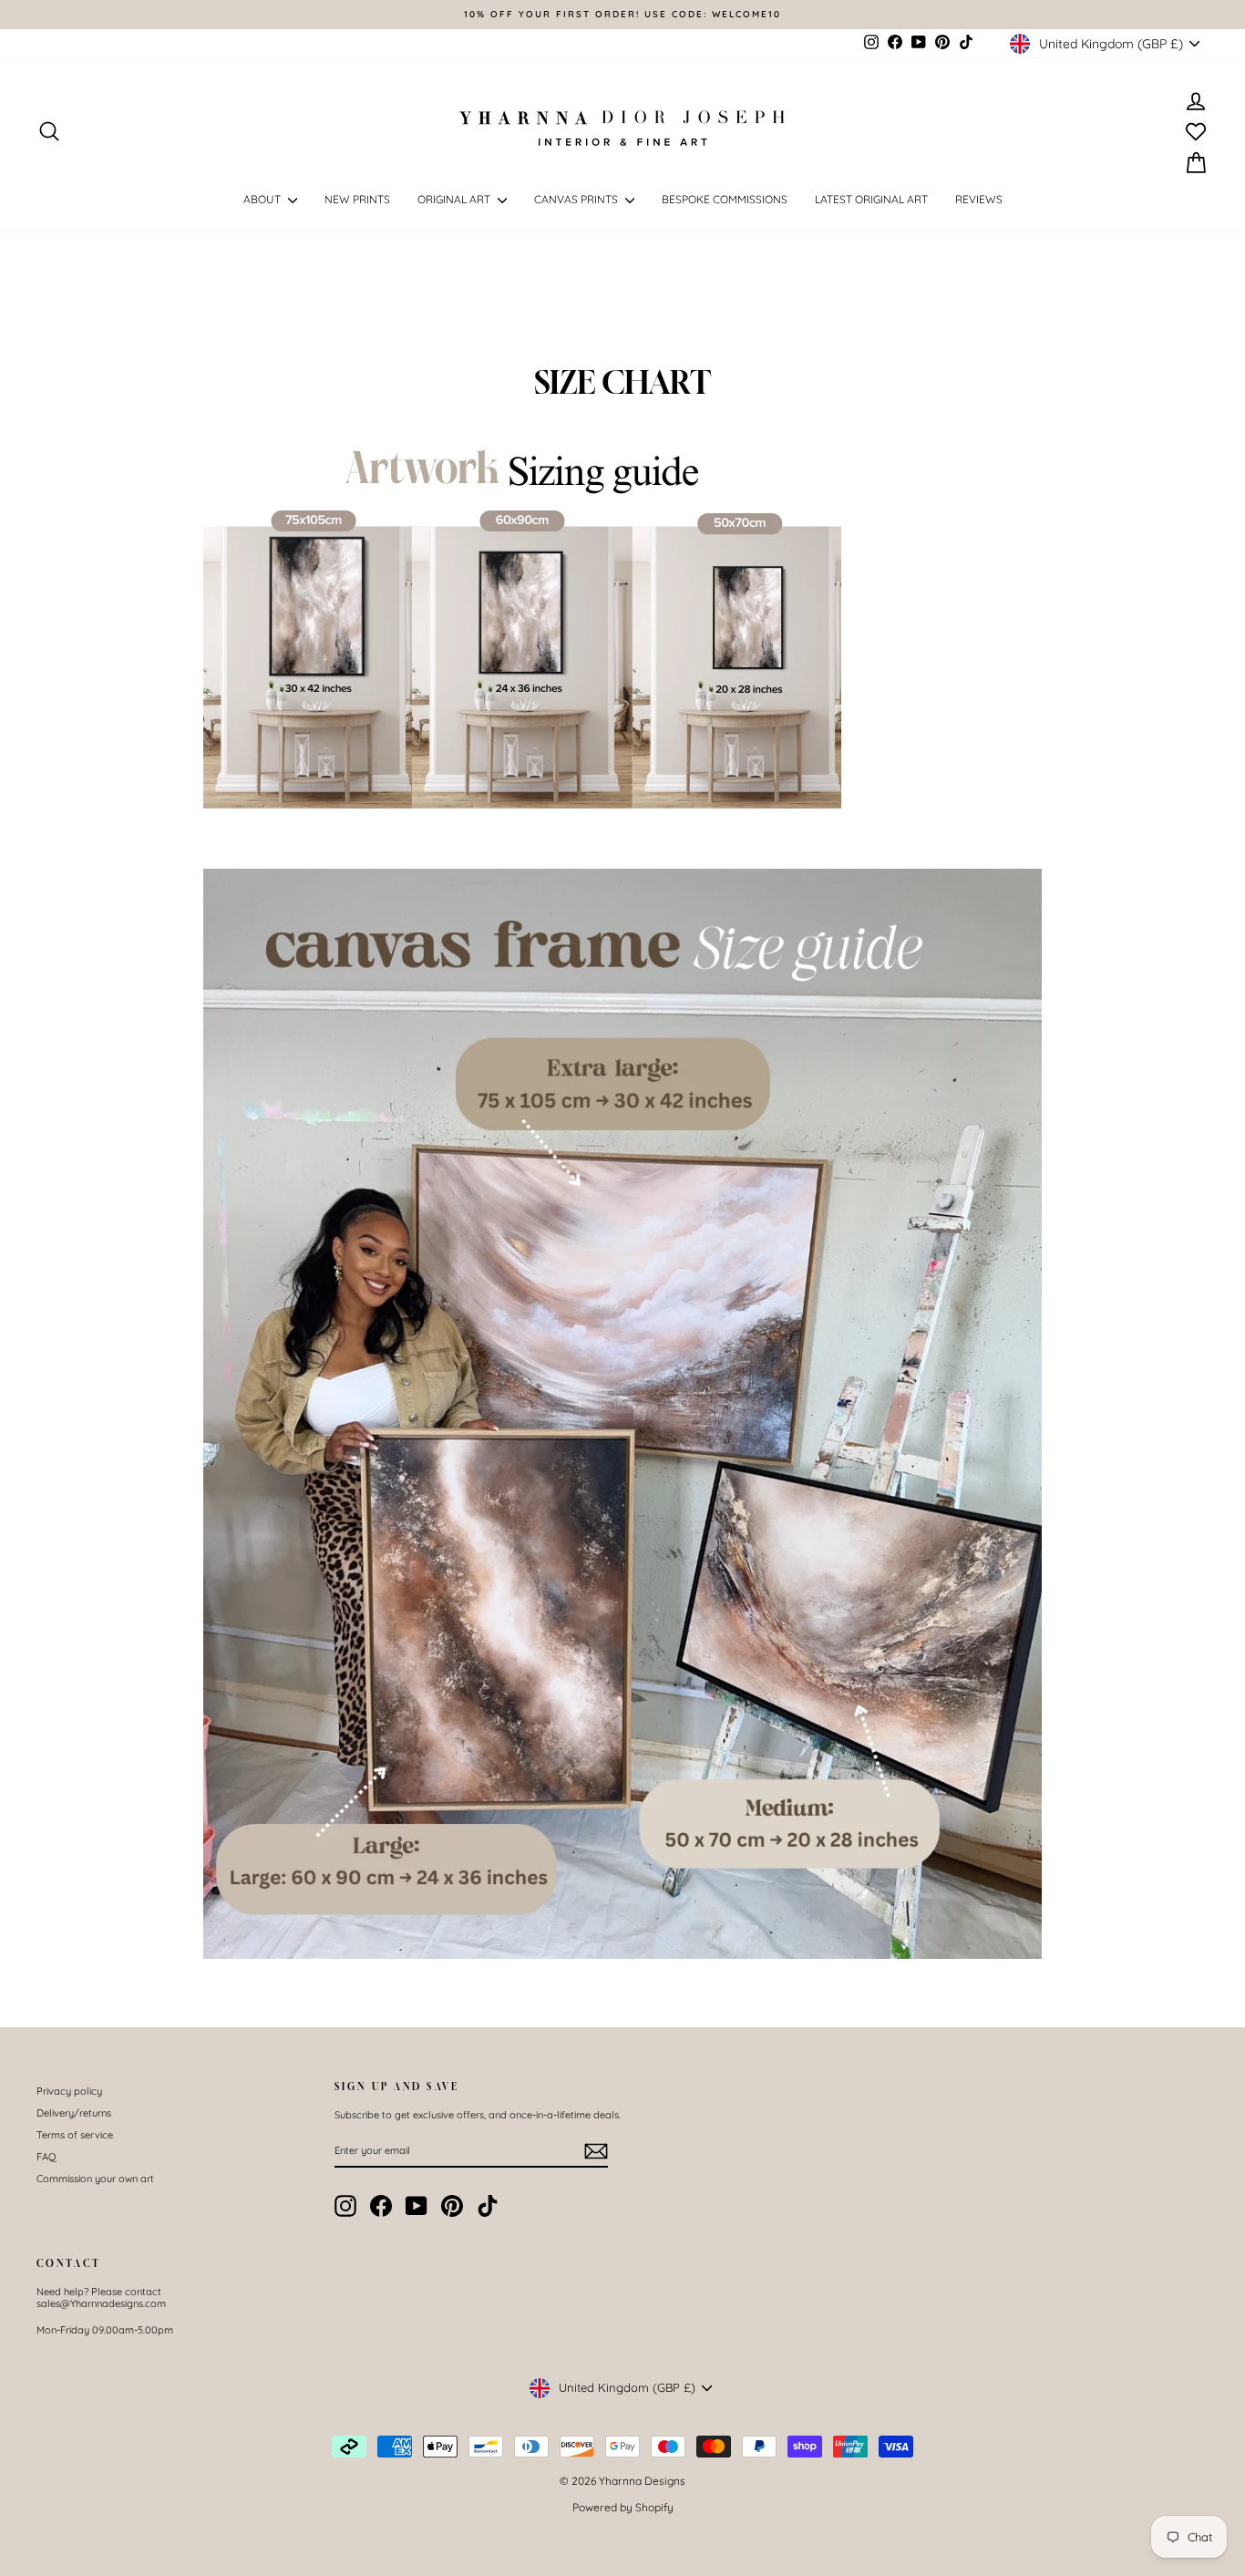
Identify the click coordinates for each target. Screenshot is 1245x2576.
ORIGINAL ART (455, 199)
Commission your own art (95, 2179)
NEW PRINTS (357, 199)
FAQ (46, 2157)
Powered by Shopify (623, 2507)
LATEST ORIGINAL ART (871, 199)
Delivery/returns (74, 2113)
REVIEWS (979, 199)
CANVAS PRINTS (577, 199)
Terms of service (75, 2135)
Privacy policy (69, 2091)
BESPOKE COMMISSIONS (725, 199)
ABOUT (263, 199)
